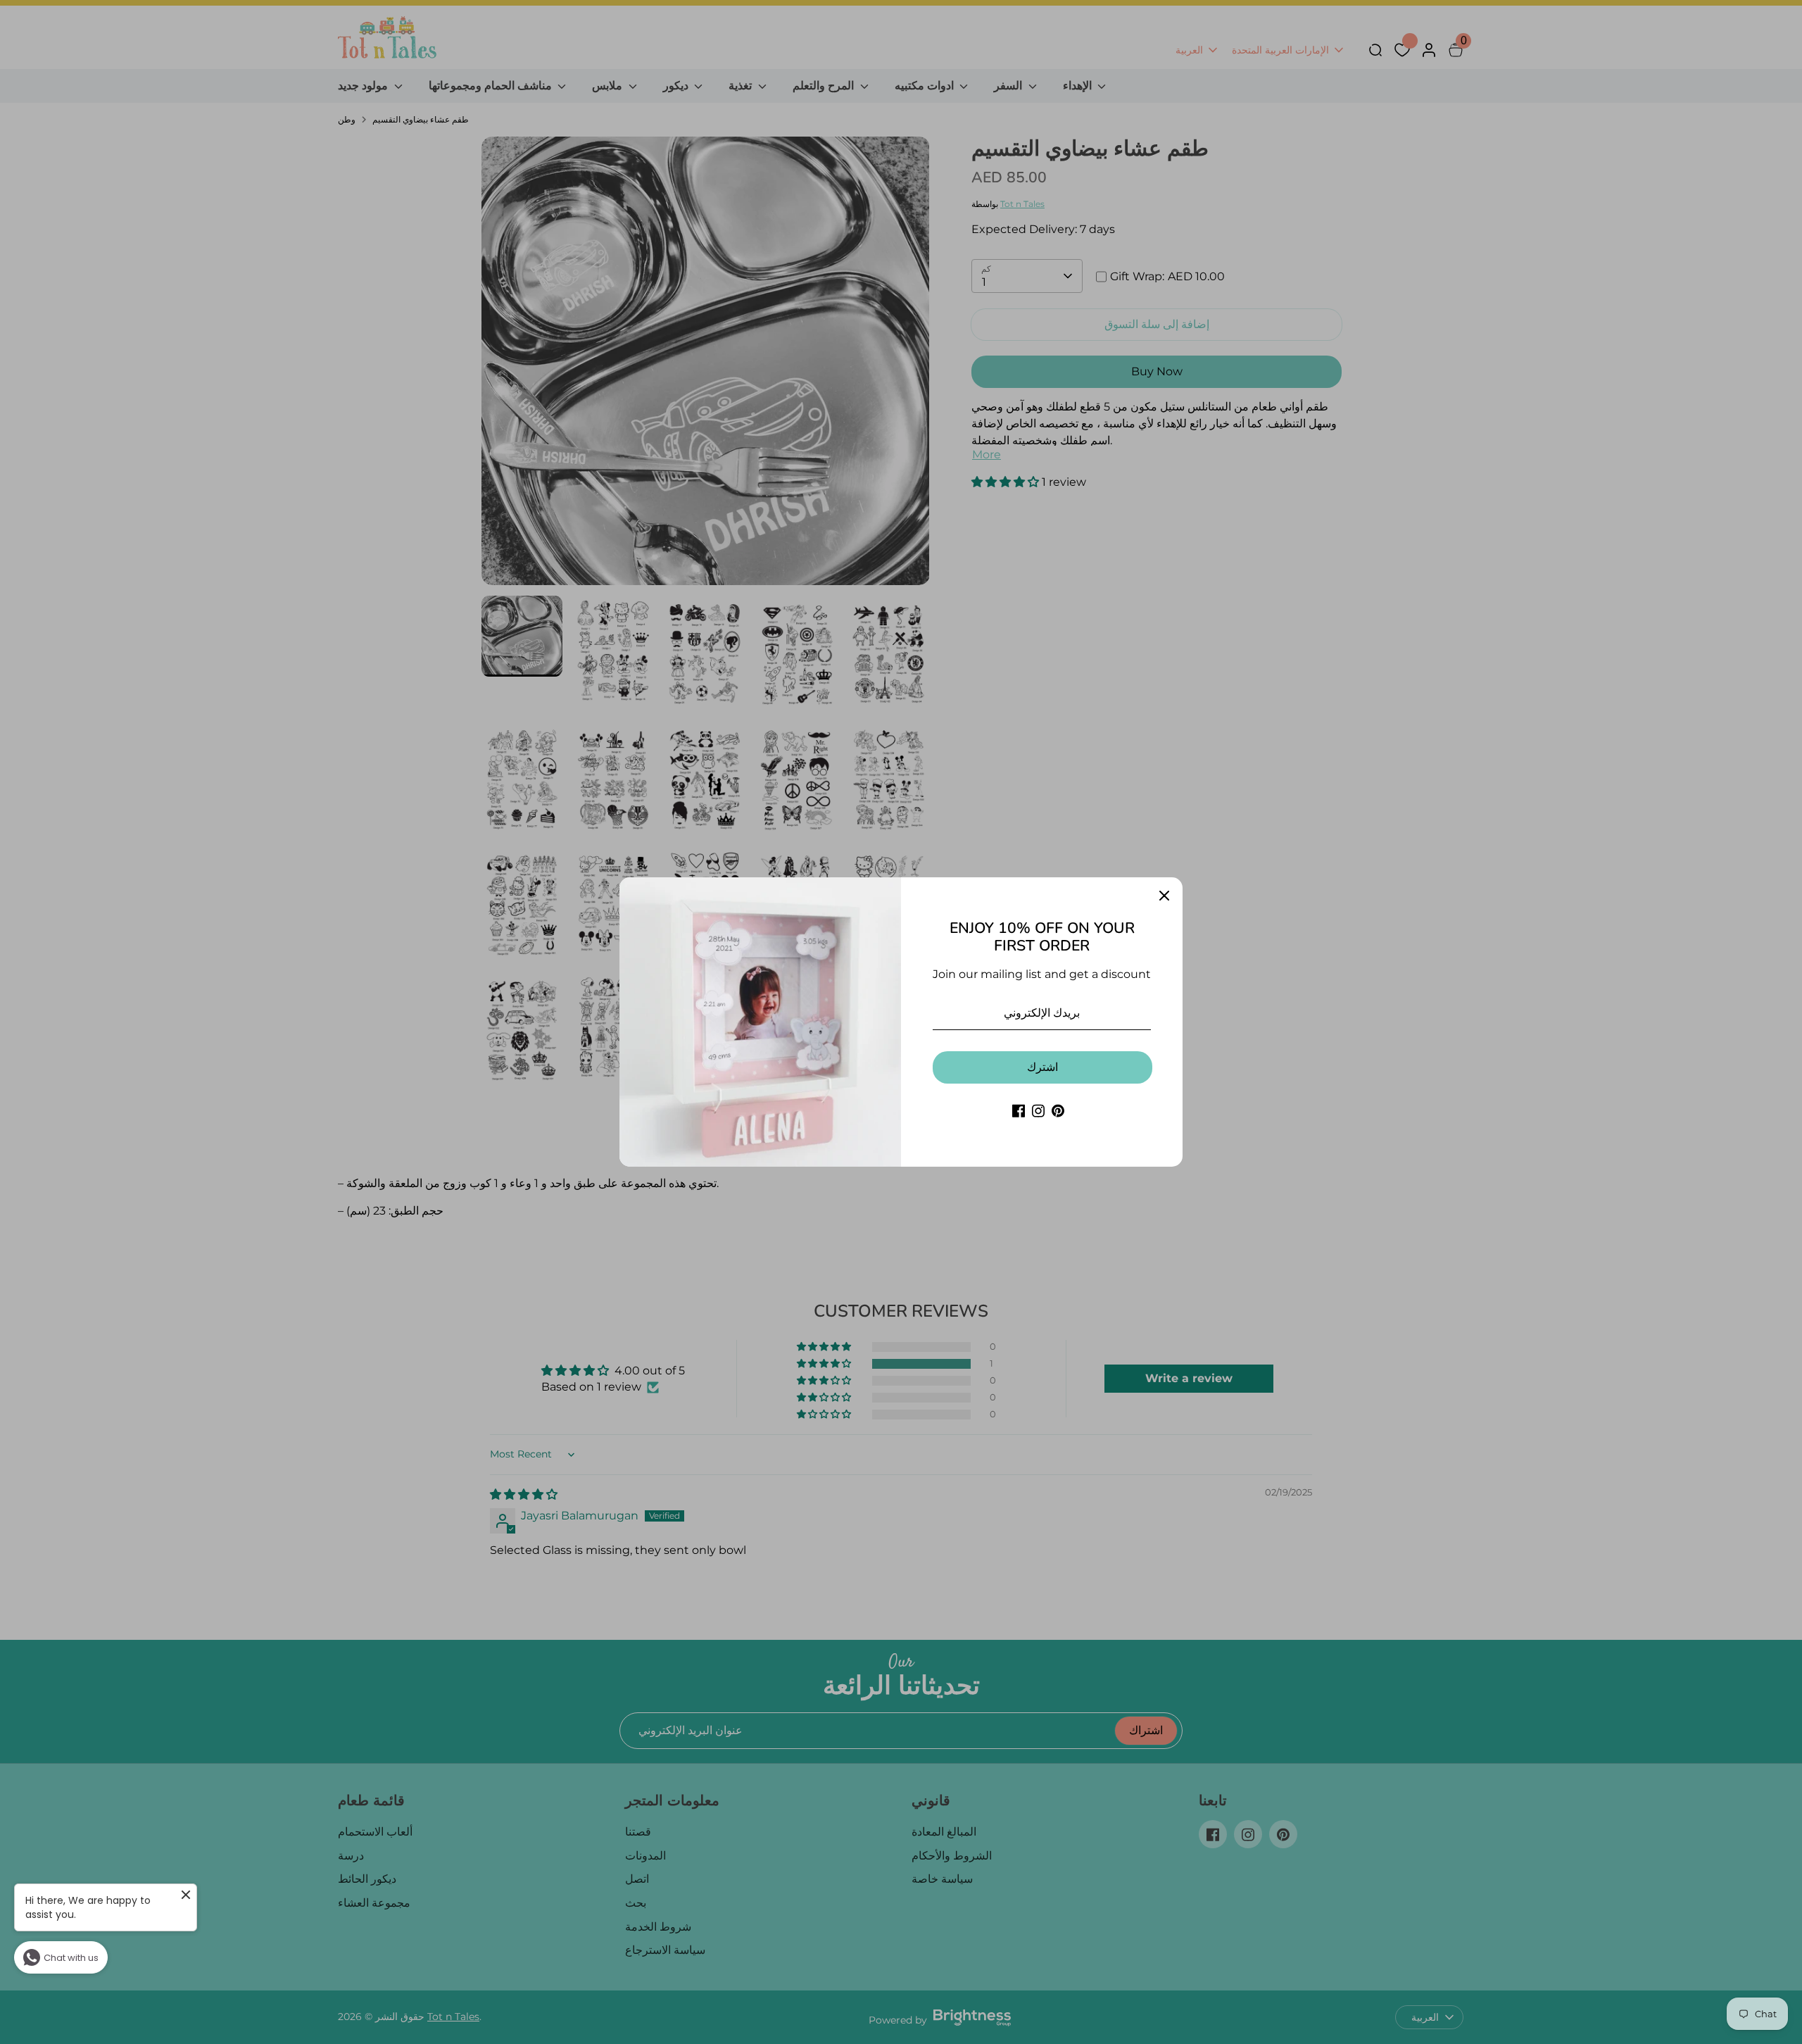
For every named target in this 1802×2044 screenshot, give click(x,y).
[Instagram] (1038, 1111)
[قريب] (1164, 896)
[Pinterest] (1058, 1111)
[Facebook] (1019, 1111)
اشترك (1042, 1067)
